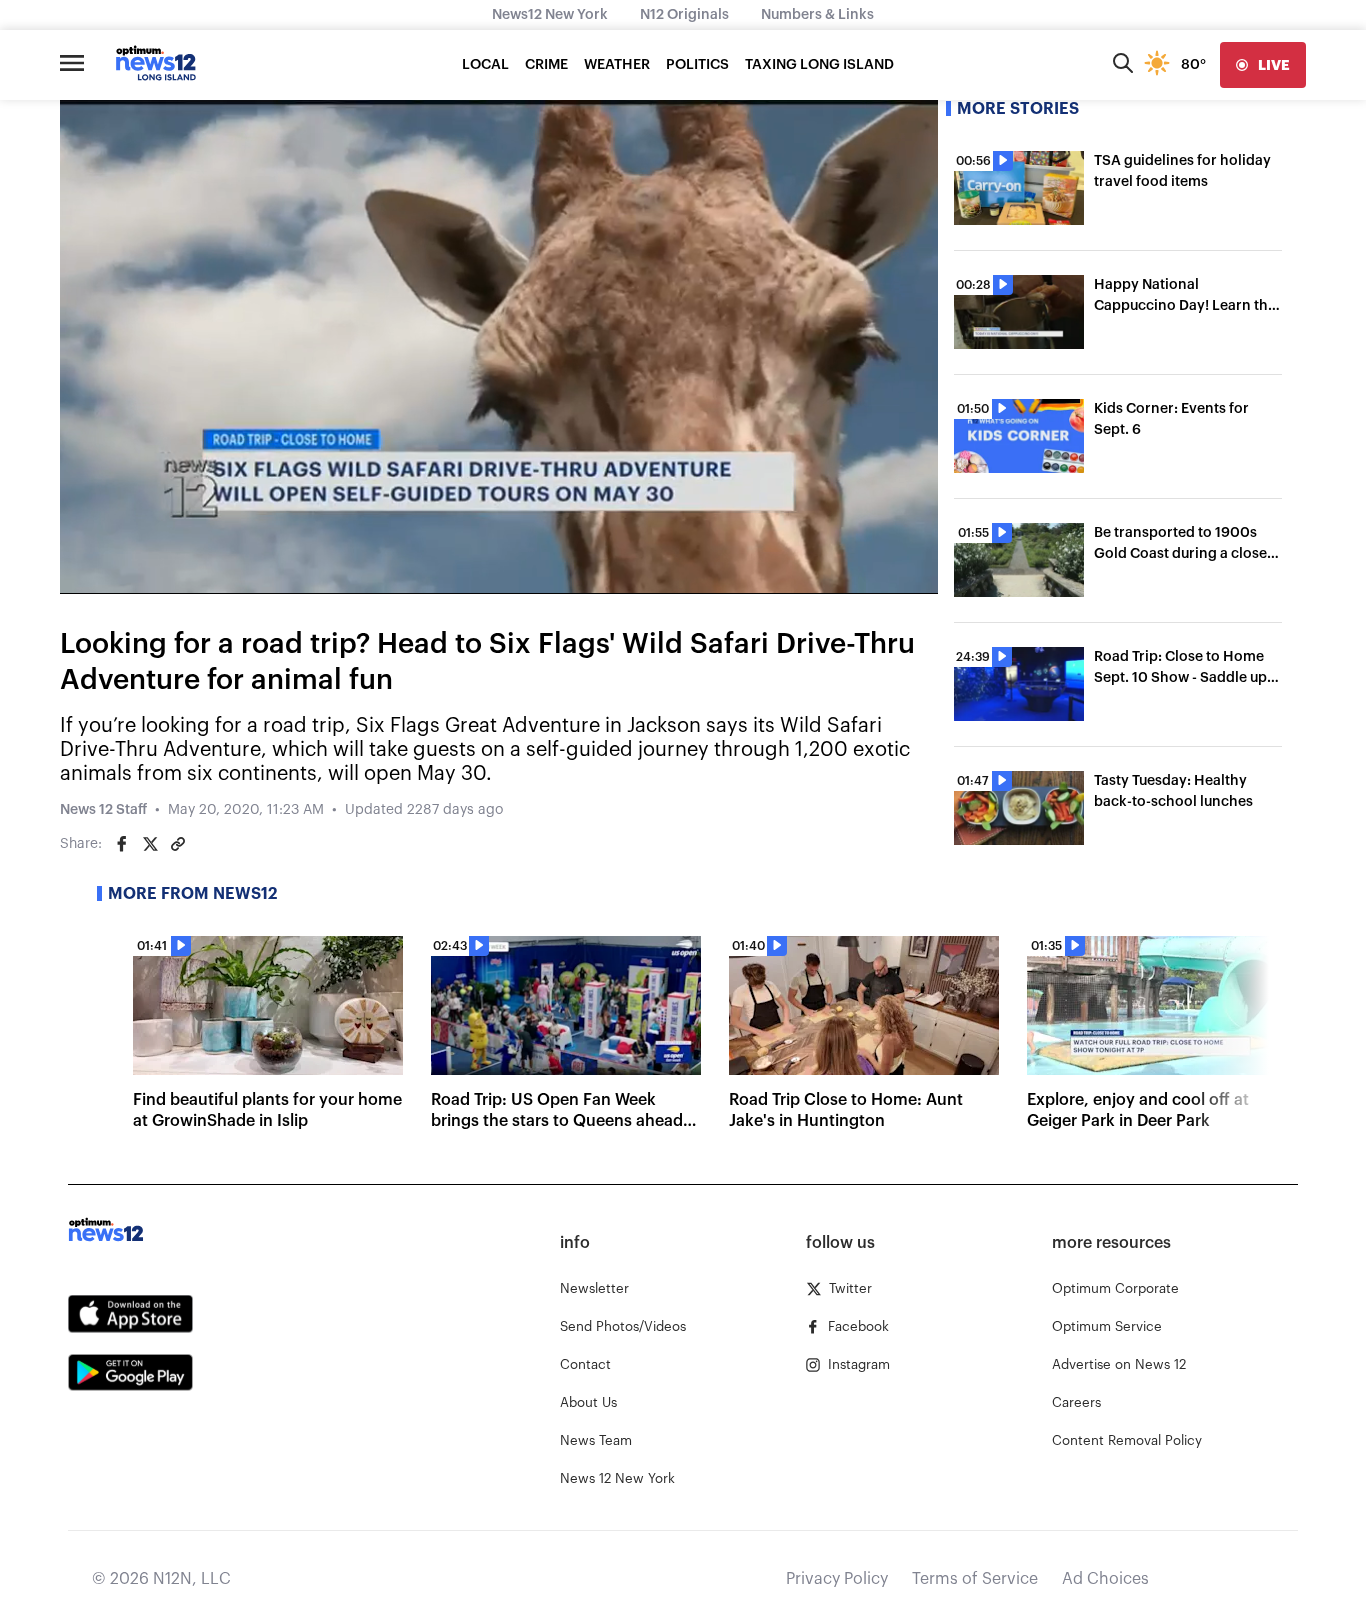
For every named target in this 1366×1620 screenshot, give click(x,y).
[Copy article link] (178, 844)
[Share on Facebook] (122, 844)
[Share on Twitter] (150, 844)
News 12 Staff (103, 810)
